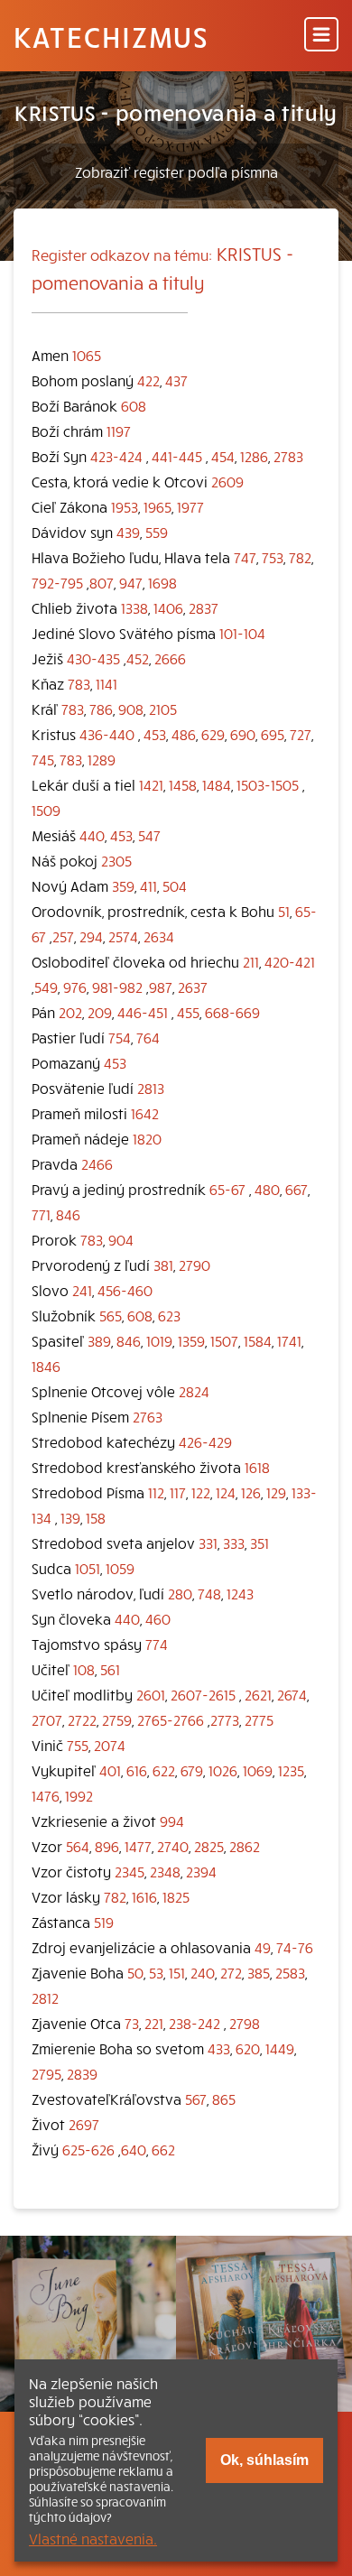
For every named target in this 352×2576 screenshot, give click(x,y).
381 (163, 1265)
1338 (134, 607)
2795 (46, 2073)
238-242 (195, 2023)
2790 (195, 1265)
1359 (191, 1340)
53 (156, 1972)
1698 (162, 582)
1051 (88, 1568)
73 (132, 2023)
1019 (159, 1340)
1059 (120, 1568)
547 (149, 835)
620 (248, 2048)
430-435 (93, 658)
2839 (82, 2073)
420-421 (290, 961)
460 (158, 1618)
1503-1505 (268, 784)
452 (138, 658)
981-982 (117, 987)
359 (123, 885)
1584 (258, 1340)
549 (46, 987)
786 (101, 709)
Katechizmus (111, 36)
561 (110, 1669)
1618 (257, 1467)
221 (154, 2023)
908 (131, 709)
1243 (240, 1593)
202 (70, 1012)
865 (224, 2099)
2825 (209, 1846)
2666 (170, 658)
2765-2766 (171, 1719)
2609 (227, 481)
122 (201, 1492)
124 (226, 1492)
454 (223, 456)
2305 (116, 860)
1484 (217, 784)
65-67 (227, 1189)
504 (175, 885)
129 (276, 1492)
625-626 (88, 2149)
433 (219, 2048)
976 (75, 987)
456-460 (125, 1290)
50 (135, 1972)
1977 (190, 506)
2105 (163, 709)
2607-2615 (203, 1694)
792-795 (57, 582)
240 (203, 1972)
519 (104, 1922)
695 (273, 734)
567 (196, 2099)
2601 (151, 1694)
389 (99, 1340)
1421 (151, 784)
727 (301, 734)
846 (68, 1214)
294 (91, 936)
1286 (254, 456)
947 (131, 582)
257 (63, 936)
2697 (84, 2124)
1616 (144, 1896)
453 (155, 734)
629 (213, 734)
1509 (46, 810)
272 (231, 1972)
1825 (176, 1896)
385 (259, 1972)
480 (267, 1189)
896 (107, 1846)
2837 (204, 607)
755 (78, 1745)
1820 (147, 1138)
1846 (46, 1366)
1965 (157, 506)
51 (284, 911)
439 (128, 532)
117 (178, 1492)
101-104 (242, 633)
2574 (123, 936)
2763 (148, 1416)
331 (208, 1543)
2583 (290, 1972)
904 (121, 1239)
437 (176, 380)
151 (177, 1972)
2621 (258, 1694)
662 (163, 2149)
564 (78, 1846)
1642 (145, 1113)
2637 (193, 987)
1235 (291, 1770)
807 (102, 582)
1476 (46, 1795)
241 (82, 1290)
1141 (107, 683)
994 (172, 1821)
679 (192, 1770)
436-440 (107, 734)
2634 (159, 936)
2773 (225, 1719)
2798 (245, 2023)
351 (259, 1543)
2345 (130, 1871)
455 (188, 1012)
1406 (168, 607)
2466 (97, 1163)
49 (263, 1947)
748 (209, 1593)
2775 (259, 1719)
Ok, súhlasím (264, 2460)
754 (120, 1037)
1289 (102, 759)
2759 (117, 1719)
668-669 (232, 1012)
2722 (82, 1719)
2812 (45, 1997)
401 (110, 1770)
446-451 (143, 1012)
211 (251, 961)
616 (137, 1770)
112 (156, 1492)
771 (41, 1214)
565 (111, 1315)
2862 (245, 1846)
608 (134, 405)
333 (234, 1543)
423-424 (116, 456)
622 (164, 1770)
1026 (223, 1770)
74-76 (295, 1947)
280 (180, 1593)
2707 (47, 1719)
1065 (87, 355)
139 (70, 1517)
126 (251, 1492)
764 (148, 1037)
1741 (289, 1340)
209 (100, 1012)
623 (169, 1315)
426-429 (205, 1441)
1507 (224, 1340)
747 (245, 557)
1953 (125, 506)
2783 (288, 456)
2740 (173, 1846)
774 (157, 1644)
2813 (151, 1088)
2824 (194, 1391)
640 (134, 2149)
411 (148, 885)
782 (300, 557)
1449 (280, 2048)
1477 (138, 1846)
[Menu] (321, 36)
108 (84, 1669)
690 (243, 734)
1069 (258, 1770)
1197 (119, 431)
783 (79, 683)
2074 (110, 1745)
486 (184, 734)
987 (161, 987)
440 (92, 835)
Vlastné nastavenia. (93, 2538)
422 (148, 380)
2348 (165, 1871)
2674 (292, 1694)
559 (157, 532)
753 (273, 557)
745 (43, 759)
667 (296, 1189)
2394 (201, 1871)
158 (96, 1517)
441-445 (177, 456)
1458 (183, 784)
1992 (79, 1795)
